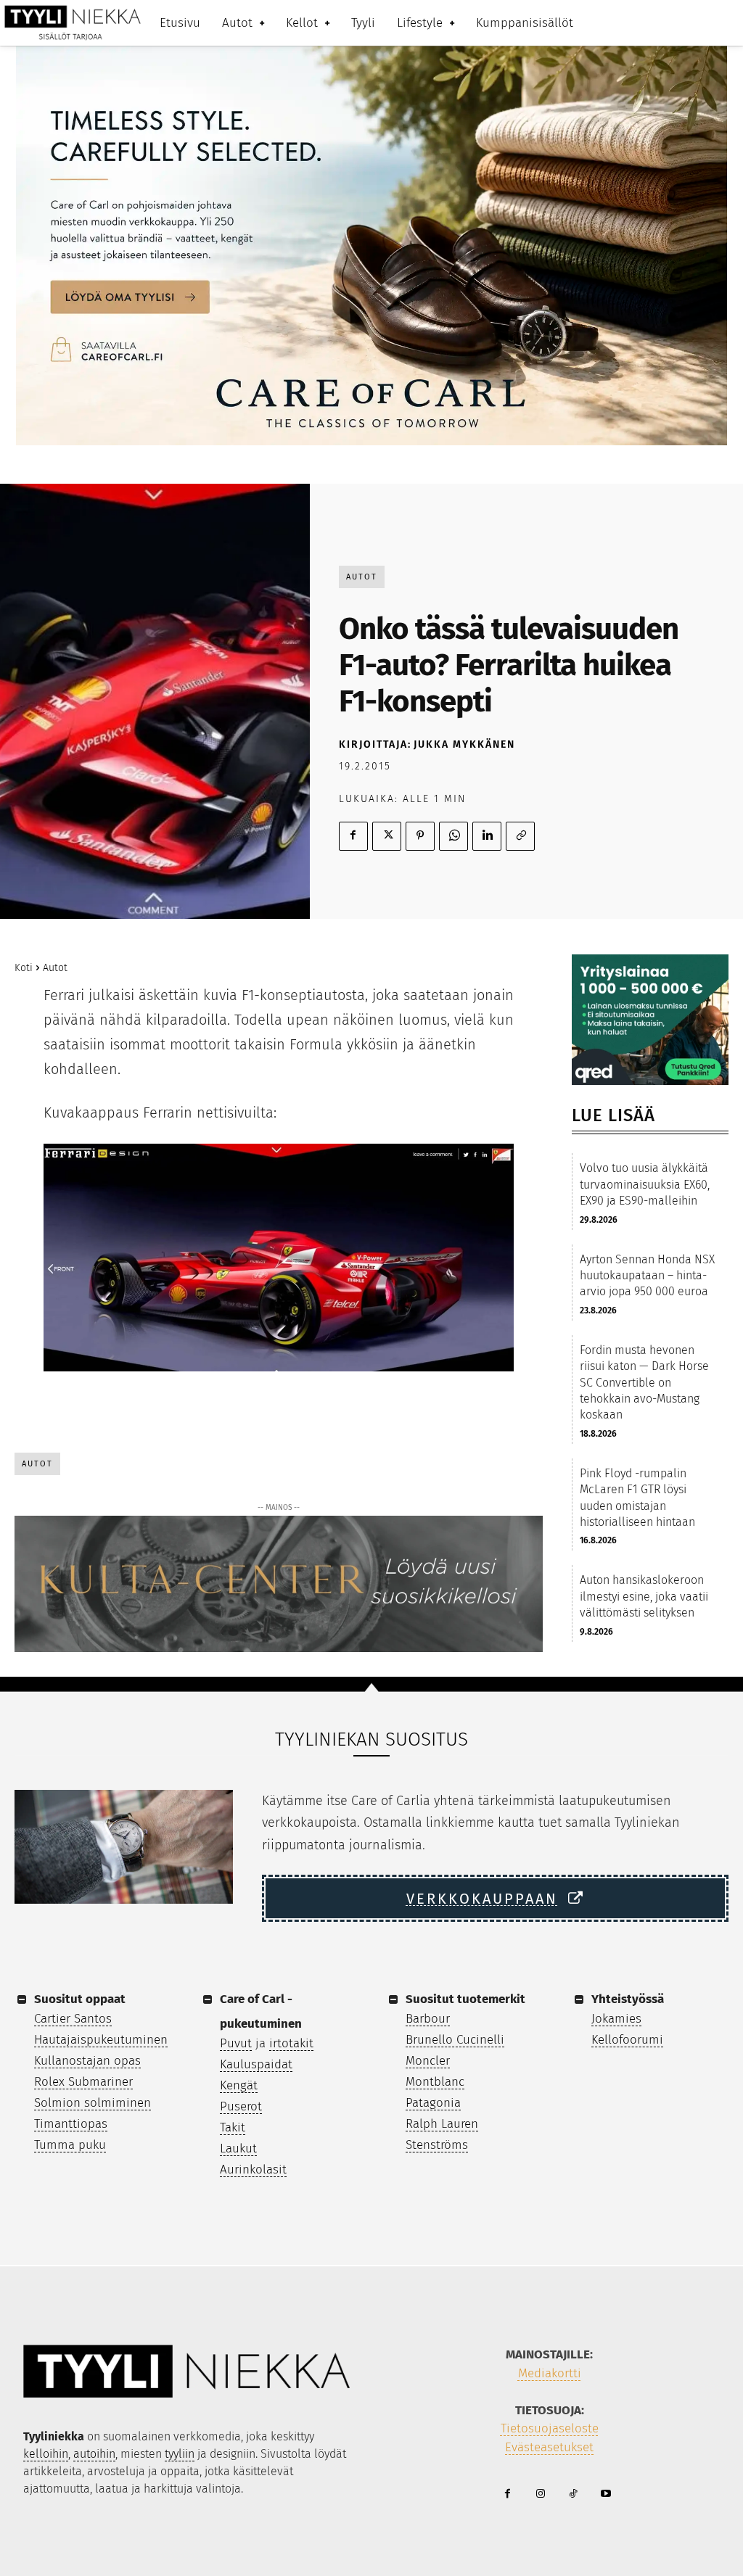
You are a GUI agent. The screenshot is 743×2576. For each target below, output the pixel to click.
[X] (387, 836)
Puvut (236, 2043)
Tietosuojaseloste (550, 2428)
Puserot (241, 2106)
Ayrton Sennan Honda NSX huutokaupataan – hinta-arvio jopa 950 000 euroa (647, 1276)
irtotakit (291, 2043)
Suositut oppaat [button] (80, 1999)
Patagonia (433, 2103)
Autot (362, 577)
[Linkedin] (487, 836)
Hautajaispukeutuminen (101, 2040)
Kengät (239, 2085)
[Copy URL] (520, 836)
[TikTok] (573, 2494)
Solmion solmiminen (93, 2103)
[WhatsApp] (453, 836)
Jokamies (616, 2019)
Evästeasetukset (549, 2447)
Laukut (238, 2148)
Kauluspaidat (256, 2064)
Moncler (428, 2061)
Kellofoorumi (627, 2040)
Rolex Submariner (83, 2082)
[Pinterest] (420, 836)
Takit (233, 2127)
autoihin (94, 2454)
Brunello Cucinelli (455, 2040)
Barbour (428, 2019)
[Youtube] (606, 2494)
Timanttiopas (71, 2124)
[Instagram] (540, 2494)
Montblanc (435, 2082)
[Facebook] (353, 836)
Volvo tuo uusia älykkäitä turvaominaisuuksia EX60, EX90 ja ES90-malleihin (645, 1184)
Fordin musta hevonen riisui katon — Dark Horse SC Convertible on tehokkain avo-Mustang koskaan (644, 1383)
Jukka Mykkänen (464, 744)
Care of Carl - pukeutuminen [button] (261, 2011)
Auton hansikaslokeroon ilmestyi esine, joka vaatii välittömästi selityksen (644, 1596)
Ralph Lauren (442, 2124)
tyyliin (180, 2454)
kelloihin (46, 2454)
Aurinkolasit (253, 2170)
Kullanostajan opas (87, 2061)
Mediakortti (550, 2373)
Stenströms (437, 2145)
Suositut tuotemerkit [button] (465, 1999)
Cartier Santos (73, 2019)
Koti (24, 968)
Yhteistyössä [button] (628, 1999)
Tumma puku (70, 2145)
